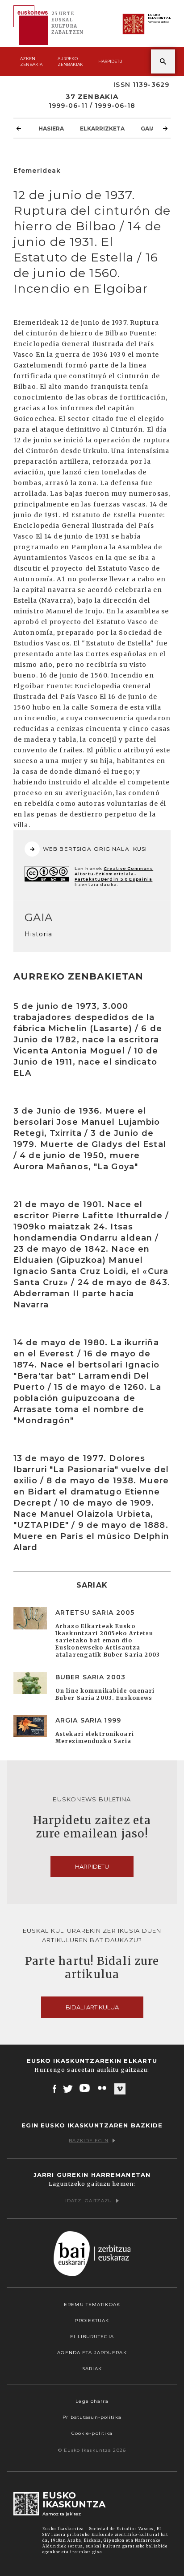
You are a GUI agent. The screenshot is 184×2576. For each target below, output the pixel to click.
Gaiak (150, 129)
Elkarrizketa (102, 129)
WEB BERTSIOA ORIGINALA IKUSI (95, 849)
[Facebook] (55, 2088)
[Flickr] (103, 2088)
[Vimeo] (120, 2089)
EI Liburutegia (92, 2337)
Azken (31, 61)
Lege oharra (92, 2401)
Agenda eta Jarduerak (92, 2353)
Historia (38, 934)
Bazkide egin (88, 2141)
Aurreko (70, 61)
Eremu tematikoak (92, 2305)
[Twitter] (68, 2088)
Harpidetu (110, 61)
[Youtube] (86, 2088)
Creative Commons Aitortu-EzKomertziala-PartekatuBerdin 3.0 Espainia (114, 874)
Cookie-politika (92, 2433)
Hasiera (51, 129)
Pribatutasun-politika (92, 2417)
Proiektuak (92, 2321)
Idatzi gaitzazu (89, 2201)
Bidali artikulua (92, 2007)
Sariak (92, 2369)
